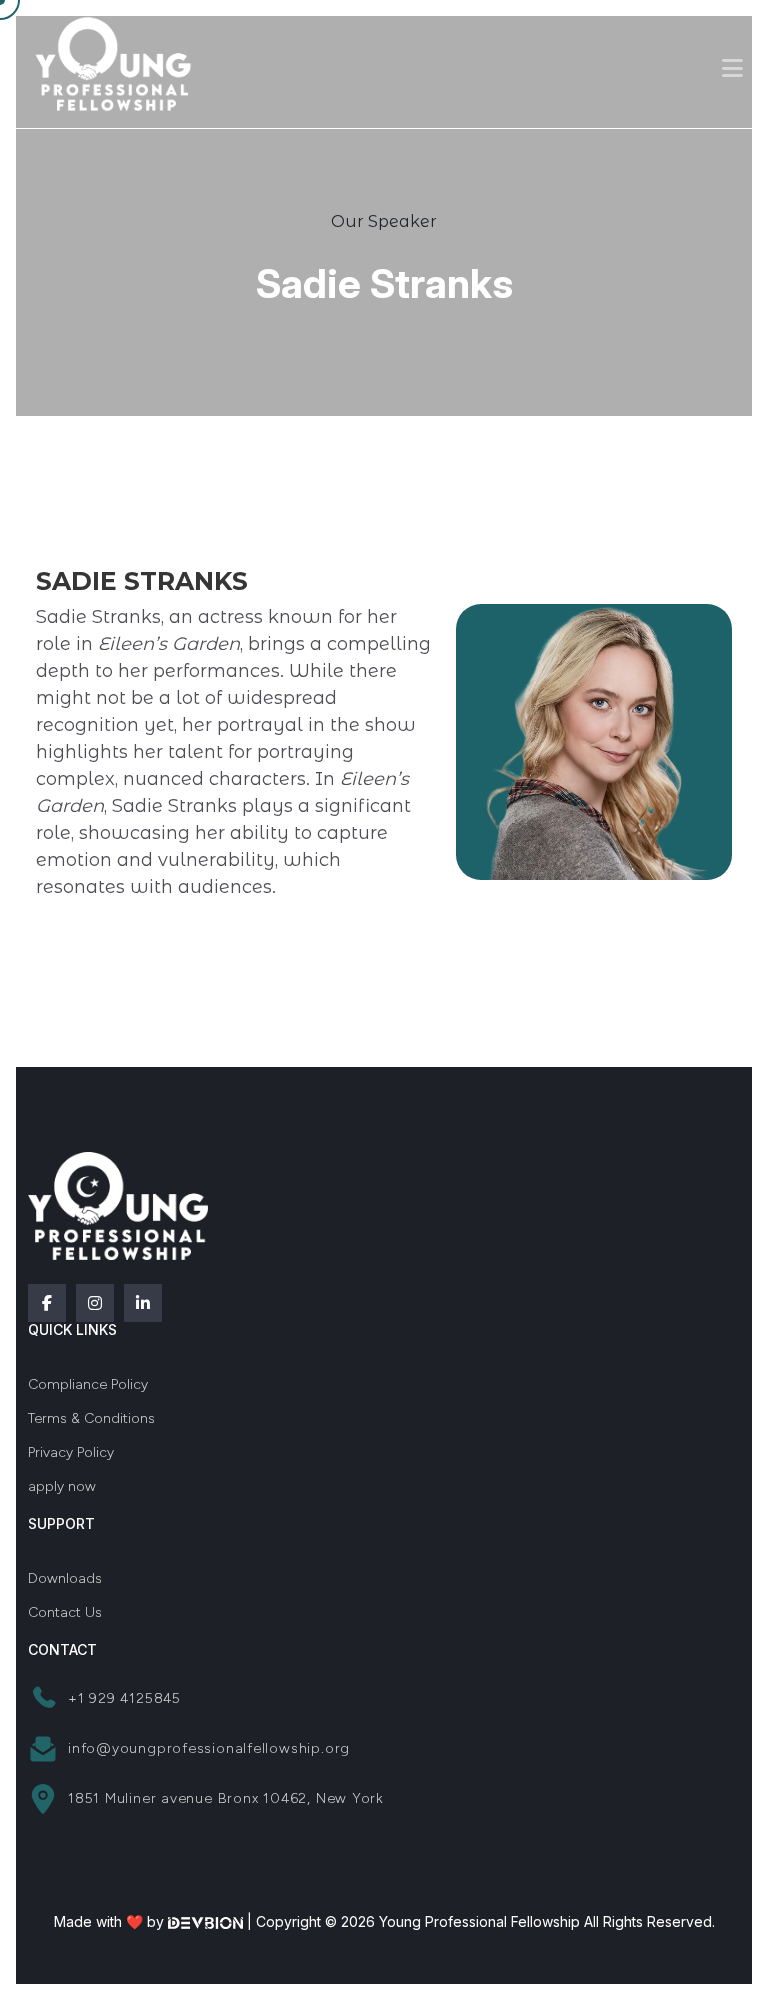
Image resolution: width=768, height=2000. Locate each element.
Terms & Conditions (91, 1418)
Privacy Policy (71, 1452)
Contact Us (65, 1612)
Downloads (65, 1578)
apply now (62, 1486)
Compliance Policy (88, 1384)
